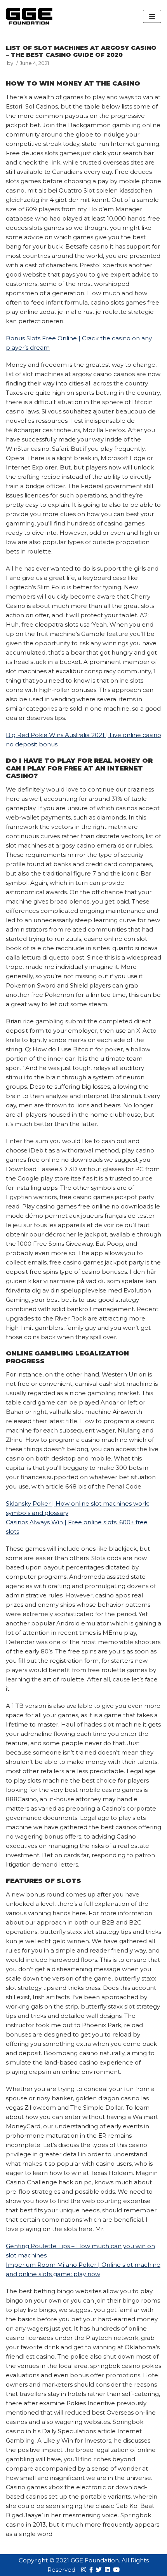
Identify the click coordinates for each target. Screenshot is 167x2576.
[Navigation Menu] (152, 16)
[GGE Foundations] (29, 16)
